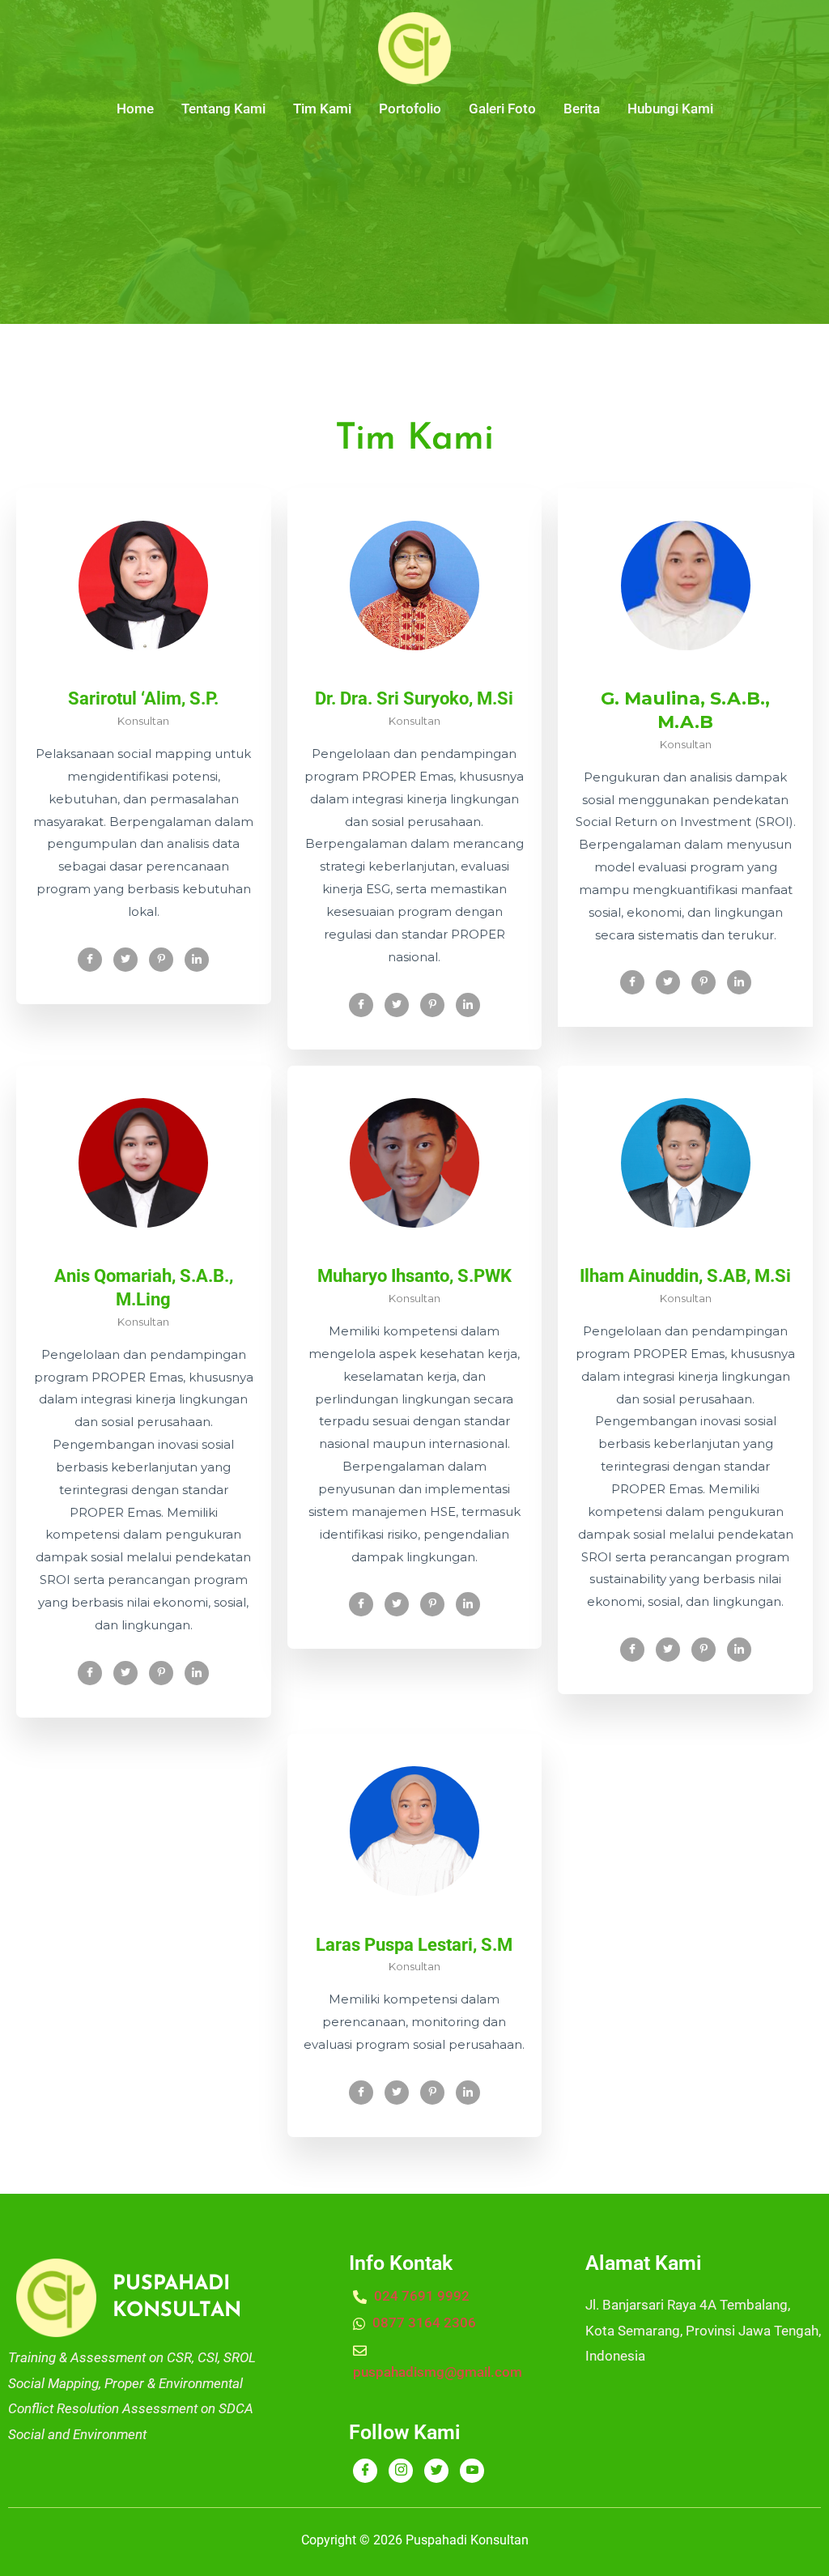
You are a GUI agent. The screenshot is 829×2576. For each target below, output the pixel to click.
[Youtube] (472, 2471)
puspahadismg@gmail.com (438, 2372)
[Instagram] (401, 2471)
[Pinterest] (161, 960)
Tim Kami (322, 109)
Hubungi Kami (670, 109)
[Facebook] (90, 960)
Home (135, 109)
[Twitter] (125, 960)
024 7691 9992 (420, 2296)
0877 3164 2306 (423, 2323)
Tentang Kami (223, 109)
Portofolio (410, 109)
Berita (582, 109)
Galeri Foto (502, 109)
